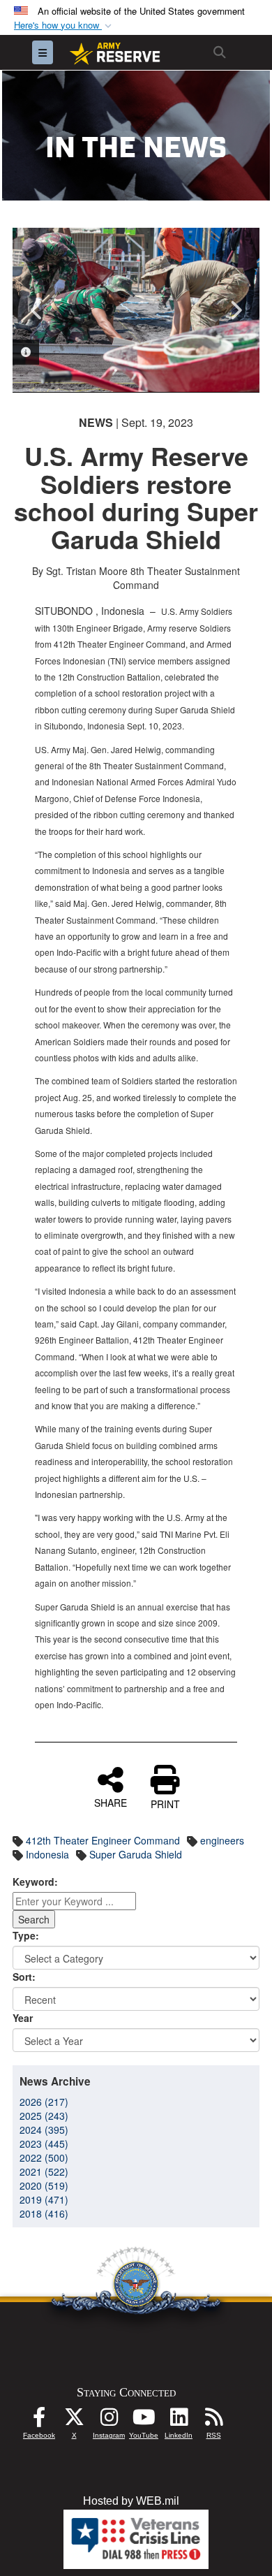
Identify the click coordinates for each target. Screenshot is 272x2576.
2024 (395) (44, 2130)
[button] (64, 26)
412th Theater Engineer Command (103, 1840)
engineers (222, 1840)
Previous (37, 310)
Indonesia (47, 1854)
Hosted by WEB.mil (131, 2501)
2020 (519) (44, 2185)
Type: (26, 1935)
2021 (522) (44, 2171)
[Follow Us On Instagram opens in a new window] (109, 2421)
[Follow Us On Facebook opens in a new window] (39, 2421)
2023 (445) (44, 2144)
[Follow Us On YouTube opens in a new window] (144, 2421)
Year (23, 2018)
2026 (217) (44, 2102)
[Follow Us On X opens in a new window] (74, 2421)
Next (235, 310)
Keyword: (35, 1882)
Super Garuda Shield (136, 1854)
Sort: (24, 1977)
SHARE (111, 1802)
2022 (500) (44, 2157)
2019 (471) (44, 2199)
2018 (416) (44, 2213)
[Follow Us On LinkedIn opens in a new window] (179, 2421)
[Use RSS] (213, 2421)
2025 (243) (44, 2116)
